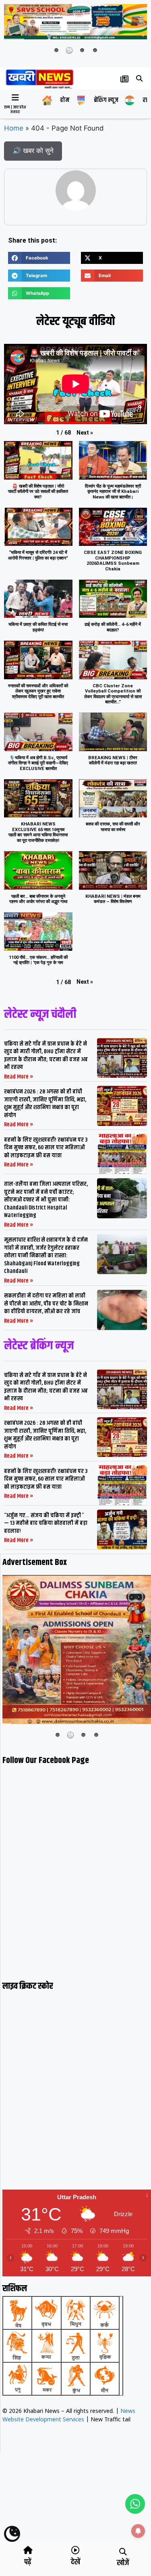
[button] (140, 78)
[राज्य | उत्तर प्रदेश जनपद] (15, 98)
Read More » (19, 1077)
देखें (75, 2562)
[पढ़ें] (28, 2550)
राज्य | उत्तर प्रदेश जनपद (15, 110)
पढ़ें (28, 2562)
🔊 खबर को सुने (33, 151)
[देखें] (75, 2550)
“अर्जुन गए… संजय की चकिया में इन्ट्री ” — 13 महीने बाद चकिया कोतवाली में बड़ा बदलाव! (46, 1523)
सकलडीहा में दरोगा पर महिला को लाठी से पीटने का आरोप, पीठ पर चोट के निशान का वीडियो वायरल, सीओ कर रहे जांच (46, 1303)
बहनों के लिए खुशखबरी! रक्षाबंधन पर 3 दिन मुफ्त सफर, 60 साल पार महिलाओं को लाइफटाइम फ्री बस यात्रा (46, 1148)
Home (14, 128)
